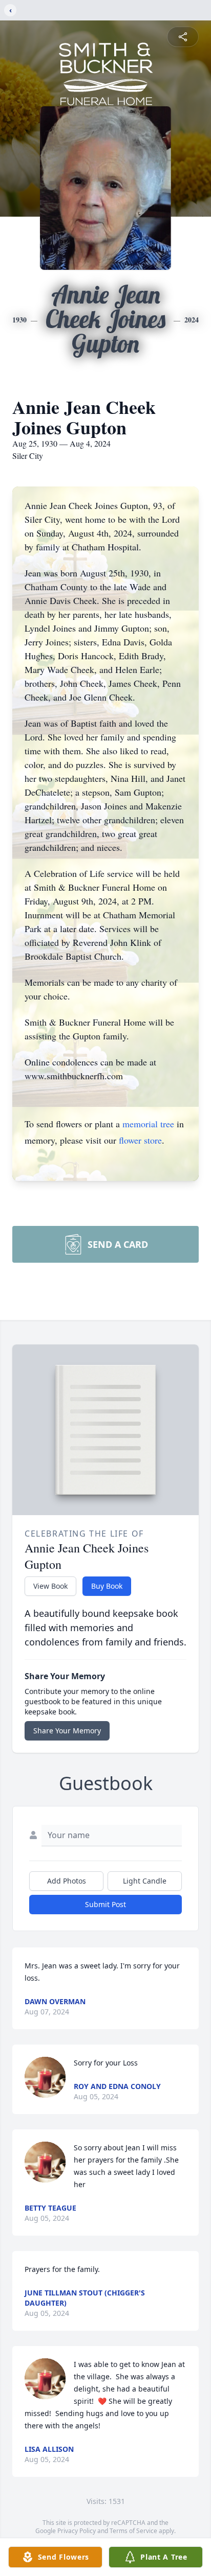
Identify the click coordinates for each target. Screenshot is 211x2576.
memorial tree (148, 1124)
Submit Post (105, 1904)
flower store (140, 1140)
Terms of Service (133, 2531)
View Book (50, 1586)
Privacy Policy (77, 2531)
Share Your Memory (67, 1731)
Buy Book (107, 1586)
